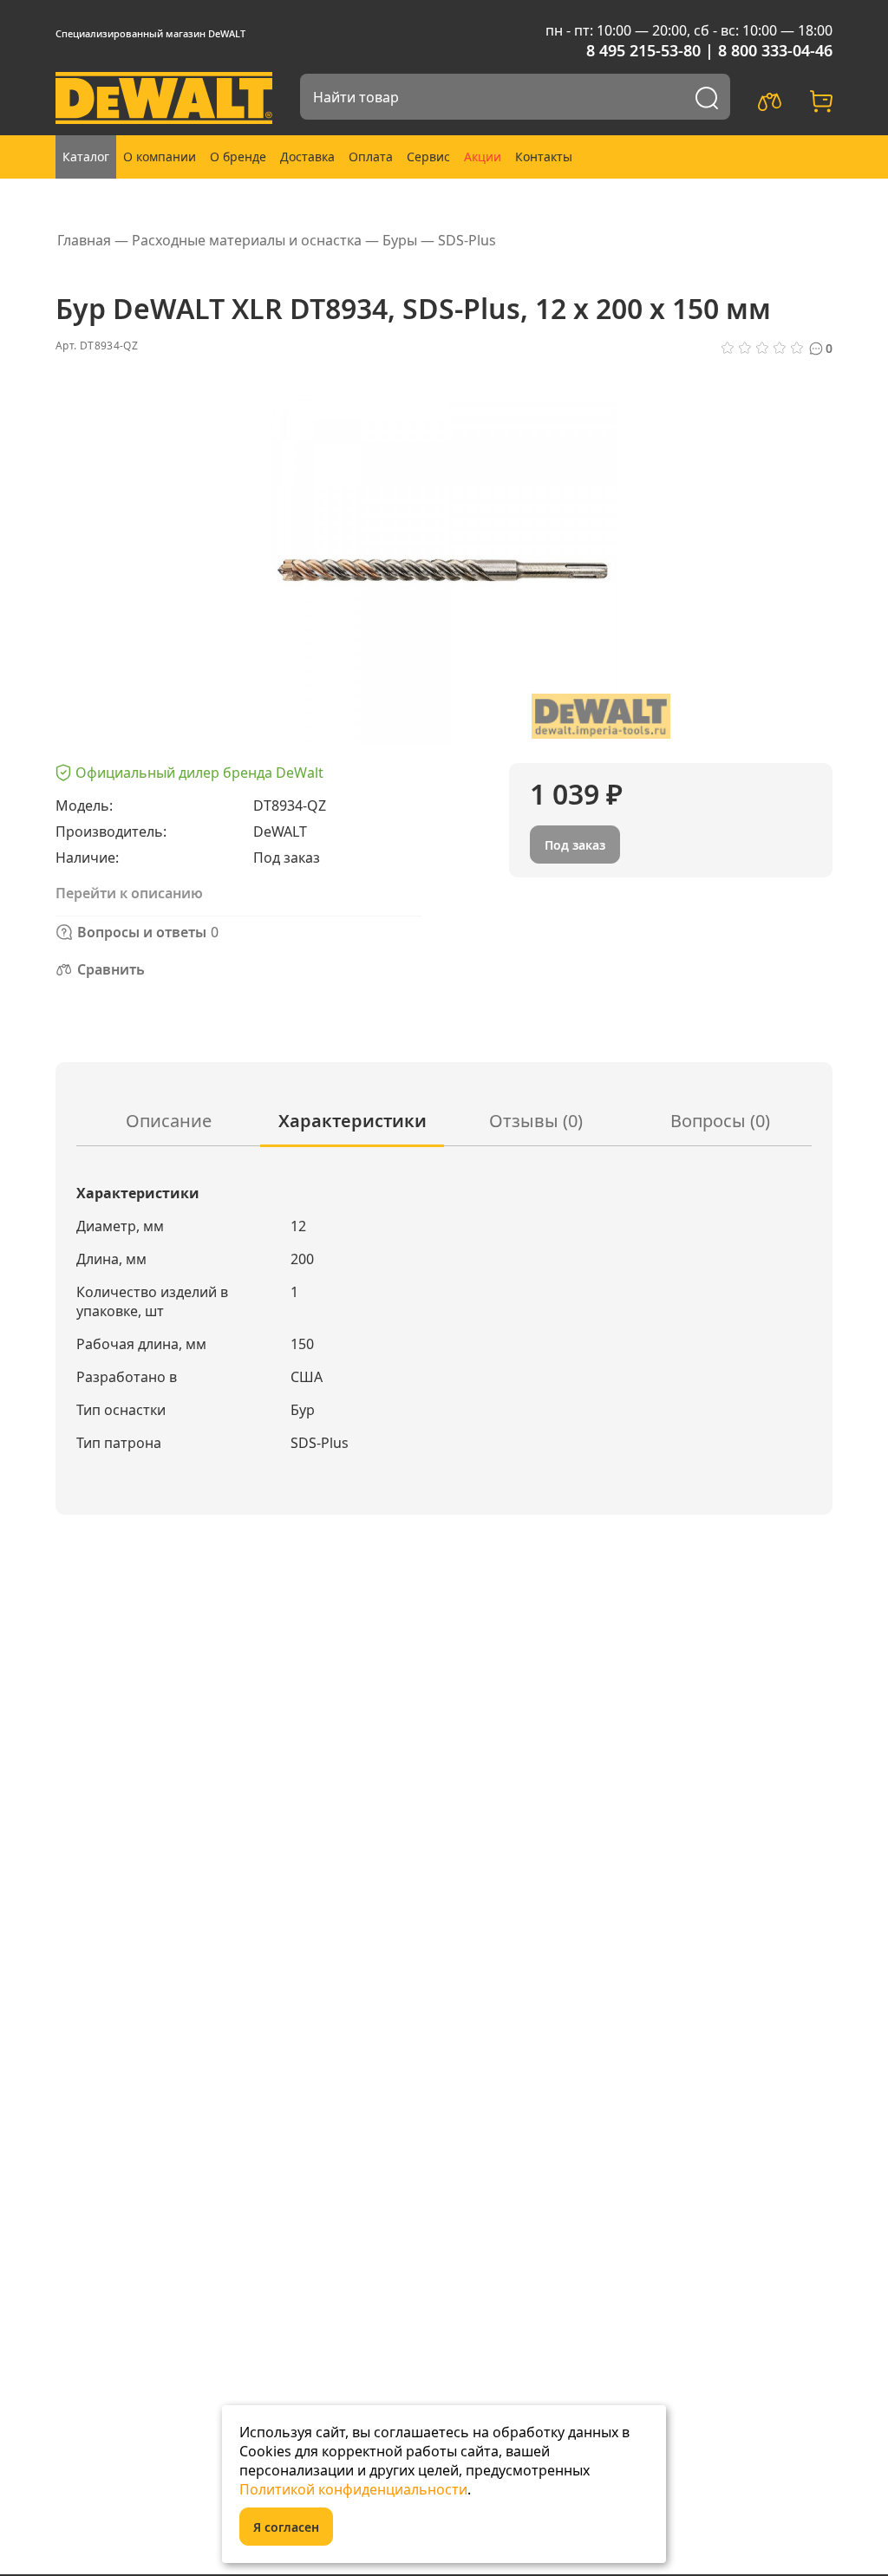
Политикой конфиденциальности (353, 2489)
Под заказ (575, 845)
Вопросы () (720, 1121)
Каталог (86, 157)
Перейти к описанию (129, 893)
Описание (169, 1121)
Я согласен (286, 2527)
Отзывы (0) (536, 1121)
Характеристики (353, 1121)
